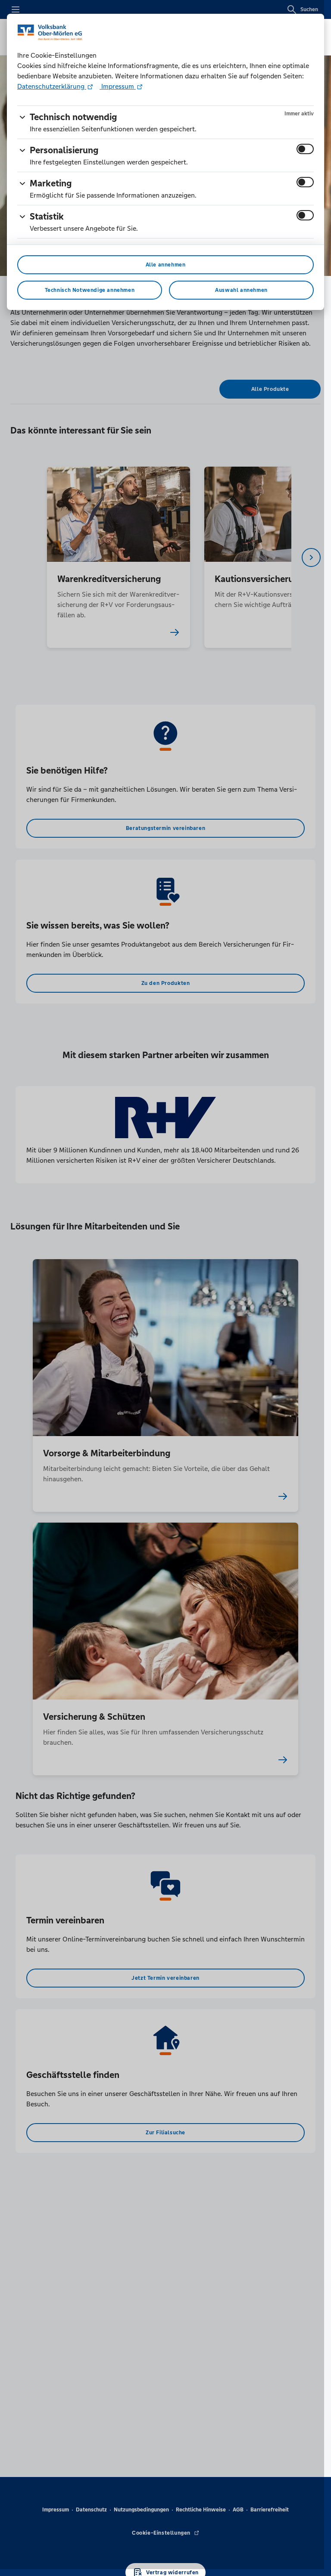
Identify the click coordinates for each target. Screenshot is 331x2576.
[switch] (305, 149)
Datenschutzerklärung (52, 86)
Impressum (118, 86)
